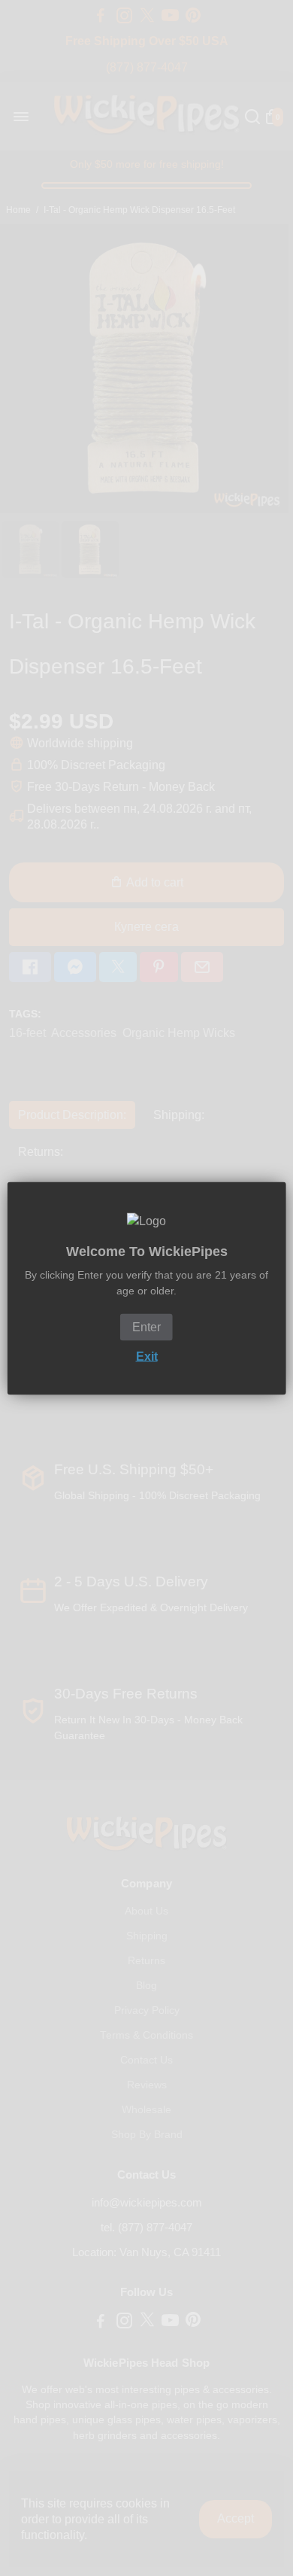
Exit (147, 1356)
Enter (146, 1326)
